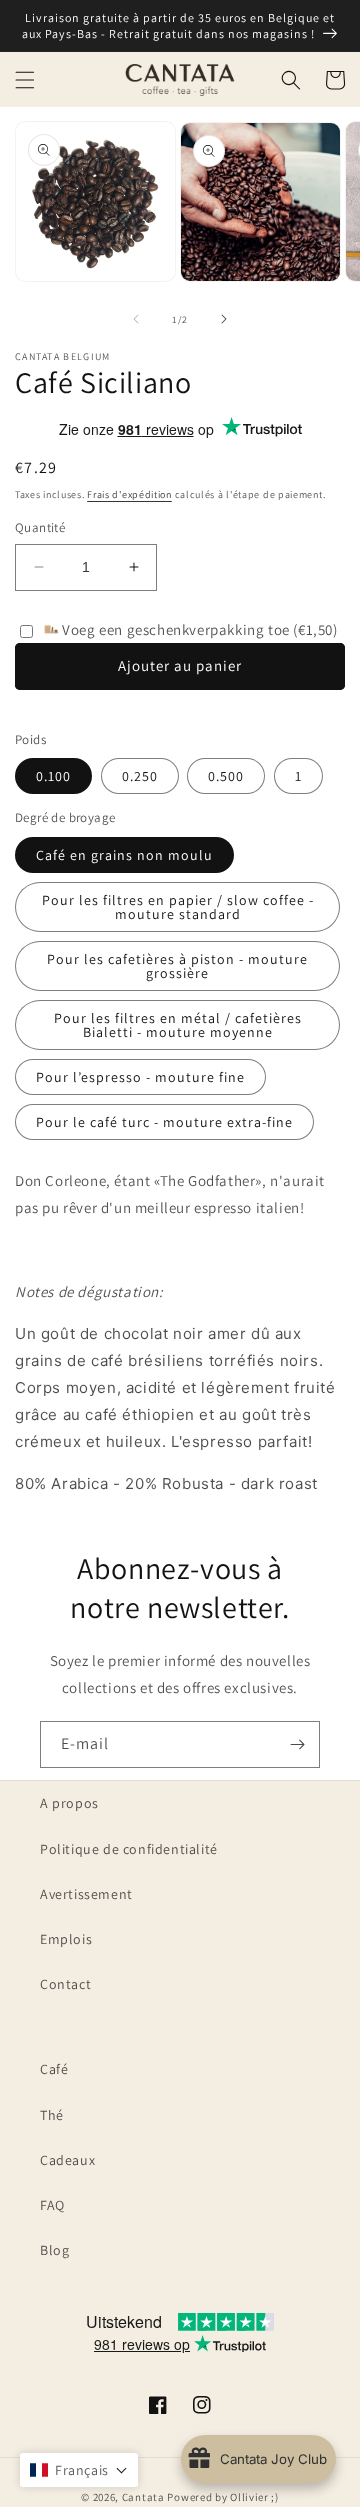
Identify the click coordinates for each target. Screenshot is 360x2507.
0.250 (140, 776)
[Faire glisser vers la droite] (224, 319)
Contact (65, 1984)
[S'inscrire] (297, 1744)
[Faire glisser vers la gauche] (136, 319)
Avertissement (86, 1894)
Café (54, 2069)
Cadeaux (67, 2160)
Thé (52, 2115)
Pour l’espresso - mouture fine (140, 1077)
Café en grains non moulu (124, 855)
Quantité (40, 527)
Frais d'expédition (129, 494)
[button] (25, 80)
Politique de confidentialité (129, 1849)
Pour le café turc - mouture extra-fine (164, 1122)
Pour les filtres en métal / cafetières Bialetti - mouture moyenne (178, 1025)
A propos (69, 1803)
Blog (54, 2250)
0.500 (226, 776)
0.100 (53, 776)
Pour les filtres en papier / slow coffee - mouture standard (178, 907)
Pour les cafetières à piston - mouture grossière (177, 966)
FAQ (52, 2205)
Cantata (143, 2497)
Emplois (66, 1939)
